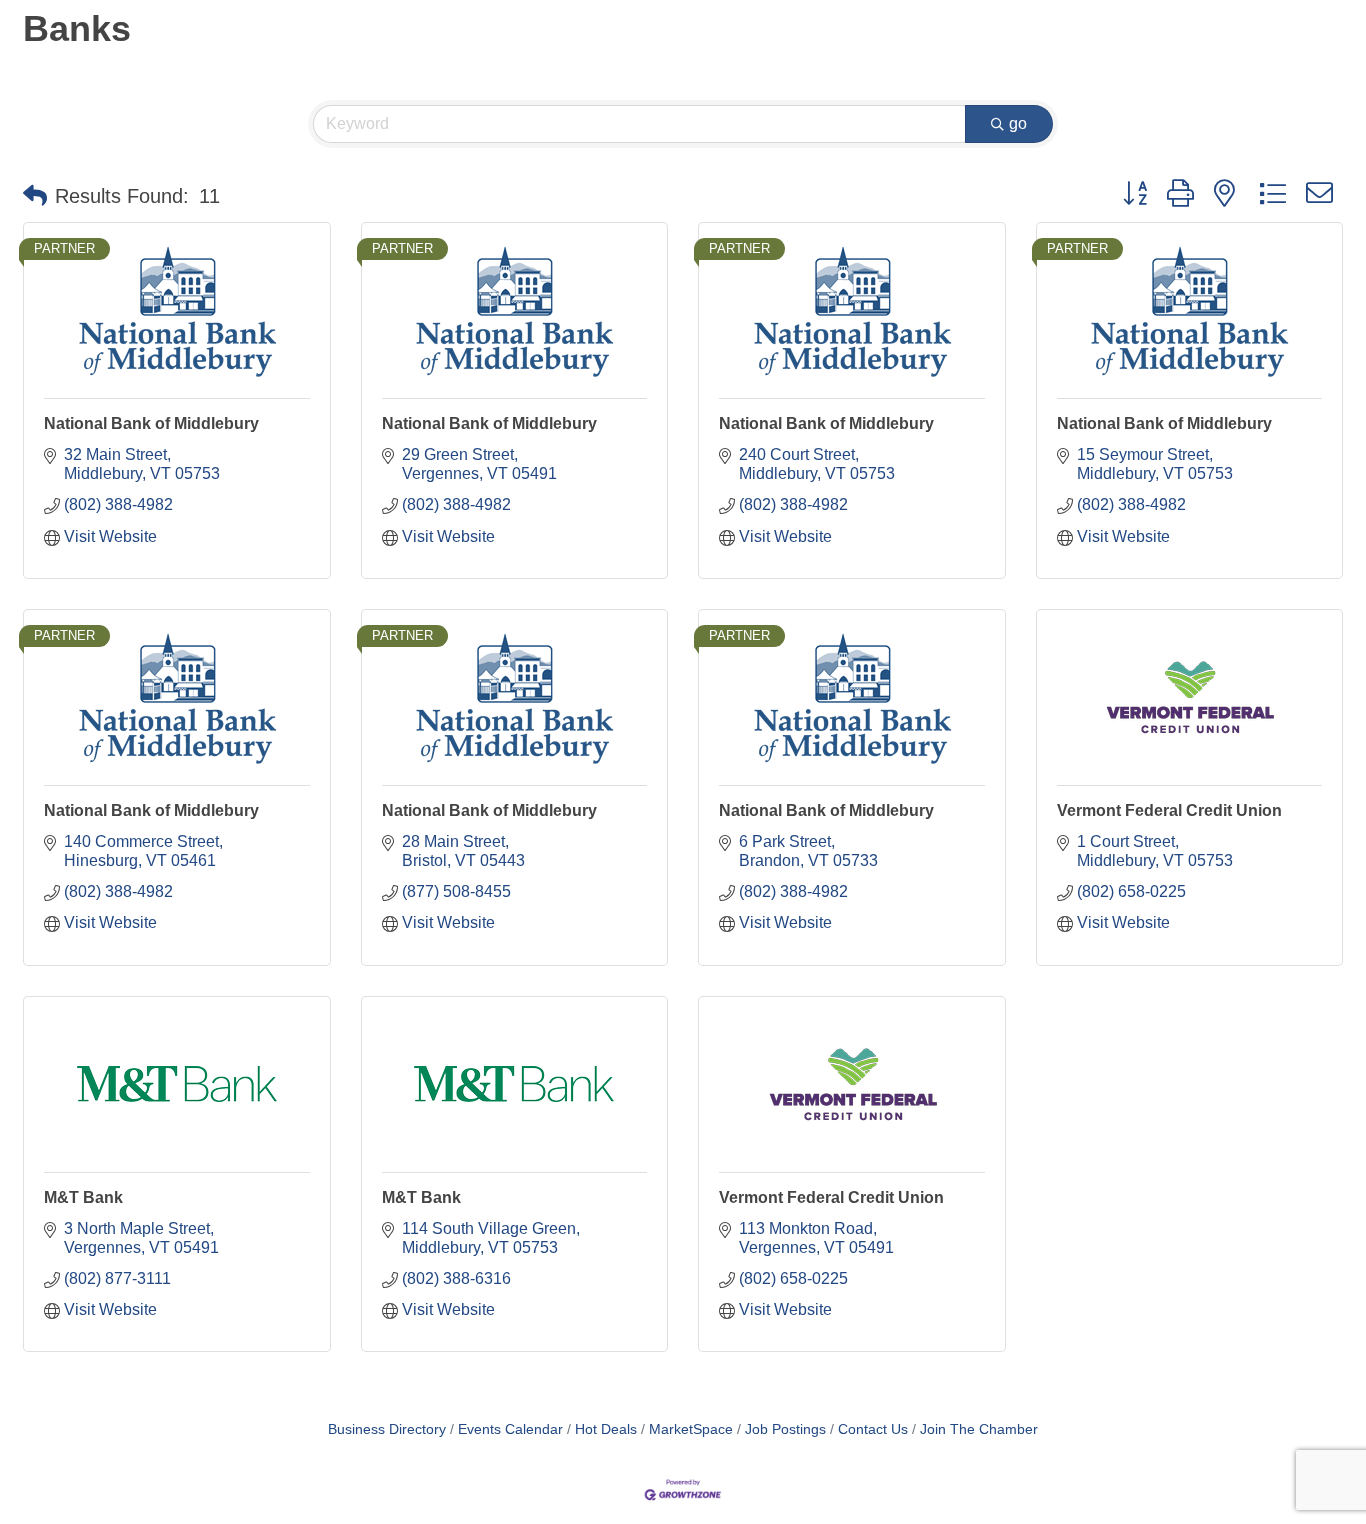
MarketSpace (691, 1429)
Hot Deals (606, 1429)
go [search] (1018, 123)
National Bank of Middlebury (151, 423)
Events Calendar (510, 1429)
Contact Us (873, 1429)
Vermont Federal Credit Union (1169, 810)
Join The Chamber (979, 1429)
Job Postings (785, 1429)
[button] (35, 196)
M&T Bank (83, 1197)
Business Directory (387, 1429)
